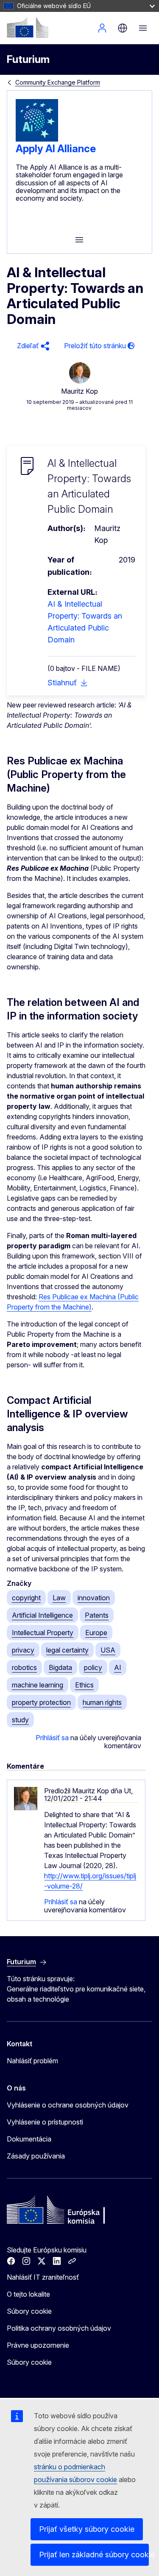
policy (93, 1667)
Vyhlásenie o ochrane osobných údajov (68, 2105)
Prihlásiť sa (52, 1738)
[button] (32, 346)
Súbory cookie (29, 2311)
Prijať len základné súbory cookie (94, 2555)
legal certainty (67, 1650)
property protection (41, 1702)
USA (108, 1650)
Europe (96, 1633)
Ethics (84, 1685)
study (20, 1720)
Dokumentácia (29, 2139)
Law (59, 1598)
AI (118, 1667)
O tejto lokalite (28, 2294)
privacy (23, 1650)
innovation (94, 1598)
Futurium (28, 59)
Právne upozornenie (38, 2345)
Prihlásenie (102, 28)
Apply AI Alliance (56, 149)
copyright (26, 1598)
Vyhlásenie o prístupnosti (45, 2122)
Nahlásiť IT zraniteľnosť (43, 2277)
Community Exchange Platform (58, 82)
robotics (24, 1667)
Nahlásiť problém (32, 2061)
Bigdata (60, 1667)
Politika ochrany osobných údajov (59, 2328)
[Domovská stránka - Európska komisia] (28, 27)
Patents (97, 1615)
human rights (102, 1702)
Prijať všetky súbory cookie (87, 2529)
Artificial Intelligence (42, 1615)
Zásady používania (36, 2156)
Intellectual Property (43, 1633)
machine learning (38, 1685)
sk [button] (123, 28)
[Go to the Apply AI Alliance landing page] (37, 139)
